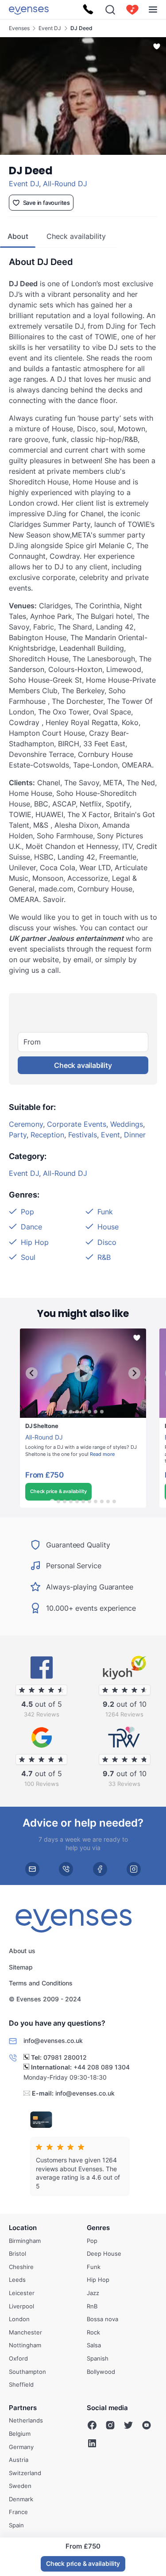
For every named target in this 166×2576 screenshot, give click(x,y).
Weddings (127, 1124)
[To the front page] (29, 10)
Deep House (104, 2254)
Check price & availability (58, 1491)
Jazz (93, 2293)
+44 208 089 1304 (102, 2067)
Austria (19, 2460)
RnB (92, 2306)
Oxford (18, 2358)
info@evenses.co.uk (85, 2093)
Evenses (19, 28)
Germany (21, 2447)
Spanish (98, 2358)
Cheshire (21, 2267)
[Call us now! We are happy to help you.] (88, 10)
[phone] (66, 1869)
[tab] (64, 1412)
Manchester (25, 2332)
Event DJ (50, 28)
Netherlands (26, 2420)
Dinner (135, 1135)
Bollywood (101, 2372)
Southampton (27, 2372)
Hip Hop (35, 1242)
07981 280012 (65, 2057)
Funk (105, 1212)
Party (18, 1135)
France (18, 2512)
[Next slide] (134, 1373)
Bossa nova (102, 2319)
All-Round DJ (65, 184)
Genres (98, 2228)
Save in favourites (46, 203)
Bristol (17, 2254)
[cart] (132, 10)
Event (110, 1135)
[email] (32, 1869)
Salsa (94, 2345)
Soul (28, 1257)
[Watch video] (83, 1373)
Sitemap (21, 1967)
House (108, 1227)
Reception (47, 1135)
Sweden (20, 2486)
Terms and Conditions (41, 1983)
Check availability (83, 1065)
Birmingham (25, 2241)
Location (23, 2228)
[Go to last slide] (32, 1373)
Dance (31, 1227)
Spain (16, 2525)
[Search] (110, 10)
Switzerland (25, 2473)
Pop (27, 1212)
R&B (104, 1257)
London (19, 2319)
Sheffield (21, 2384)
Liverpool (21, 2306)
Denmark (21, 2499)
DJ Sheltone (37, 1422)
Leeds (17, 2280)
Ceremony (26, 1124)
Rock (93, 2332)
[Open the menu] (153, 10)
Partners (23, 2408)
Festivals (83, 1135)
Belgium (20, 2434)
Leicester (22, 2293)
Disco (107, 1242)
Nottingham (25, 2345)
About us (22, 1951)
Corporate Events (77, 1124)
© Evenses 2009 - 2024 (45, 1999)
